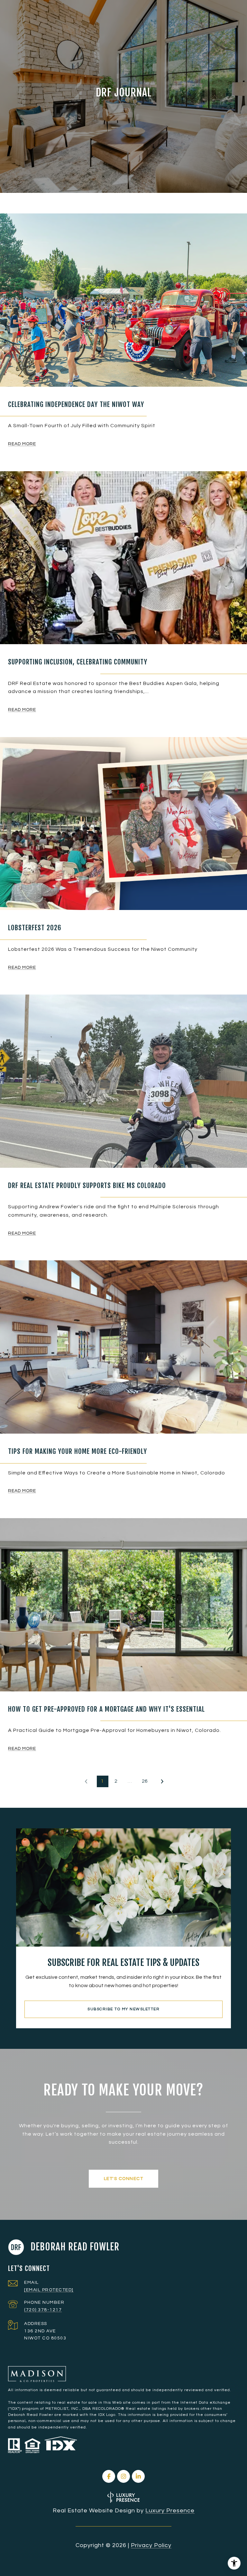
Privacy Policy (151, 2545)
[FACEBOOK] (109, 2476)
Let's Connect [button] (124, 2179)
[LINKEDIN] (138, 2476)
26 (145, 1781)
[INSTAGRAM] (123, 2476)
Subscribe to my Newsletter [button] (123, 2009)
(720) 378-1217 (43, 2310)
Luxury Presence (170, 2511)
